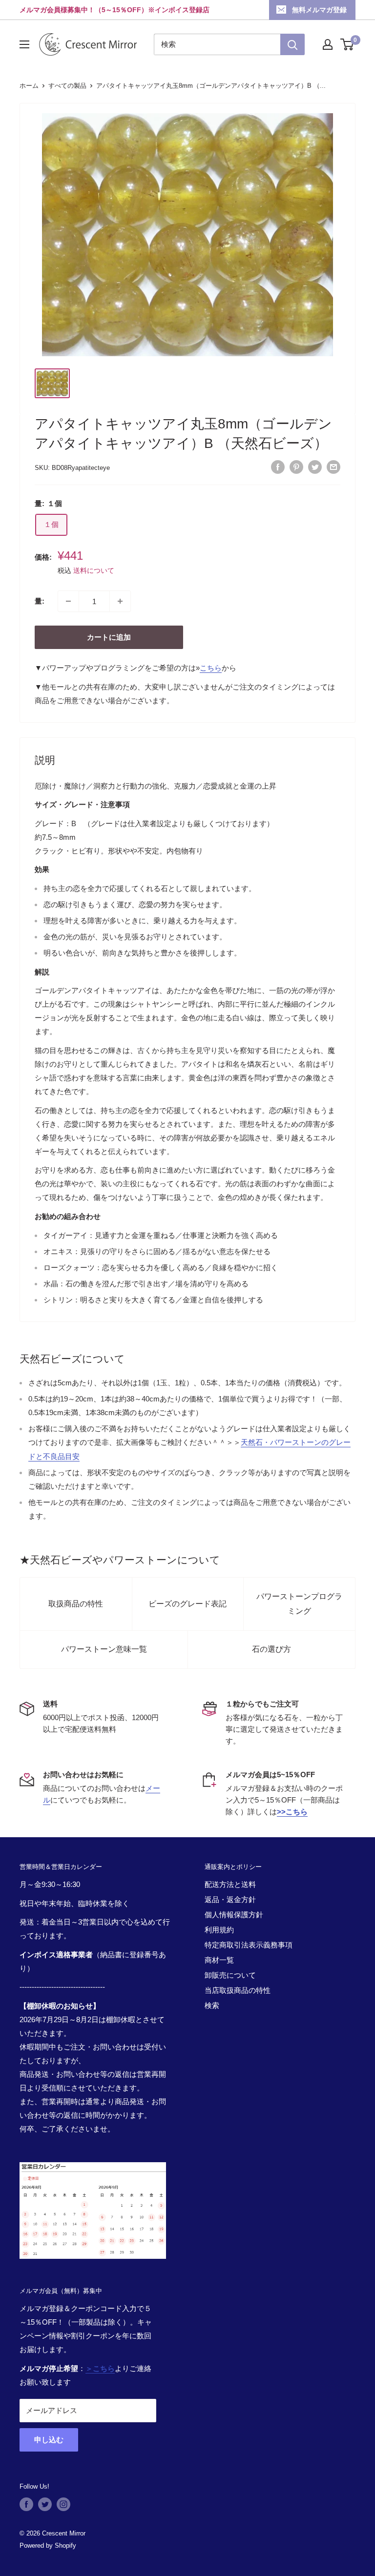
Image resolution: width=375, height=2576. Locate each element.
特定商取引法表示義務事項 (249, 1945)
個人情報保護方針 (234, 1915)
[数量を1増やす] (120, 601)
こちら (211, 668)
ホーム (29, 86)
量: (40, 601)
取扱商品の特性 (76, 1604)
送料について (94, 570)
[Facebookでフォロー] (26, 2504)
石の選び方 (271, 1649)
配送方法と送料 (230, 1884)
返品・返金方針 (230, 1899)
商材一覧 (219, 1960)
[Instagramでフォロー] (63, 2504)
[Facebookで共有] (278, 467)
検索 (212, 2005)
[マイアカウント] (328, 44)
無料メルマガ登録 (319, 10)
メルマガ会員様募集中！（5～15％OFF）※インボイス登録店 (115, 10)
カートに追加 (109, 637)
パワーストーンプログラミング (299, 1604)
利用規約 (219, 1930)
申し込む (49, 2440)
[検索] (292, 44)
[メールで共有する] (333, 467)
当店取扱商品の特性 (238, 1990)
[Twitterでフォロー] (45, 2504)
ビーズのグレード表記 (187, 1604)
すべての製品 (67, 86)
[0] (347, 44)
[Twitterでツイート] (315, 467)
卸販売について (230, 1975)
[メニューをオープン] (24, 44)
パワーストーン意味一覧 (104, 1649)
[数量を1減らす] (68, 601)
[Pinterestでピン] (296, 467)
